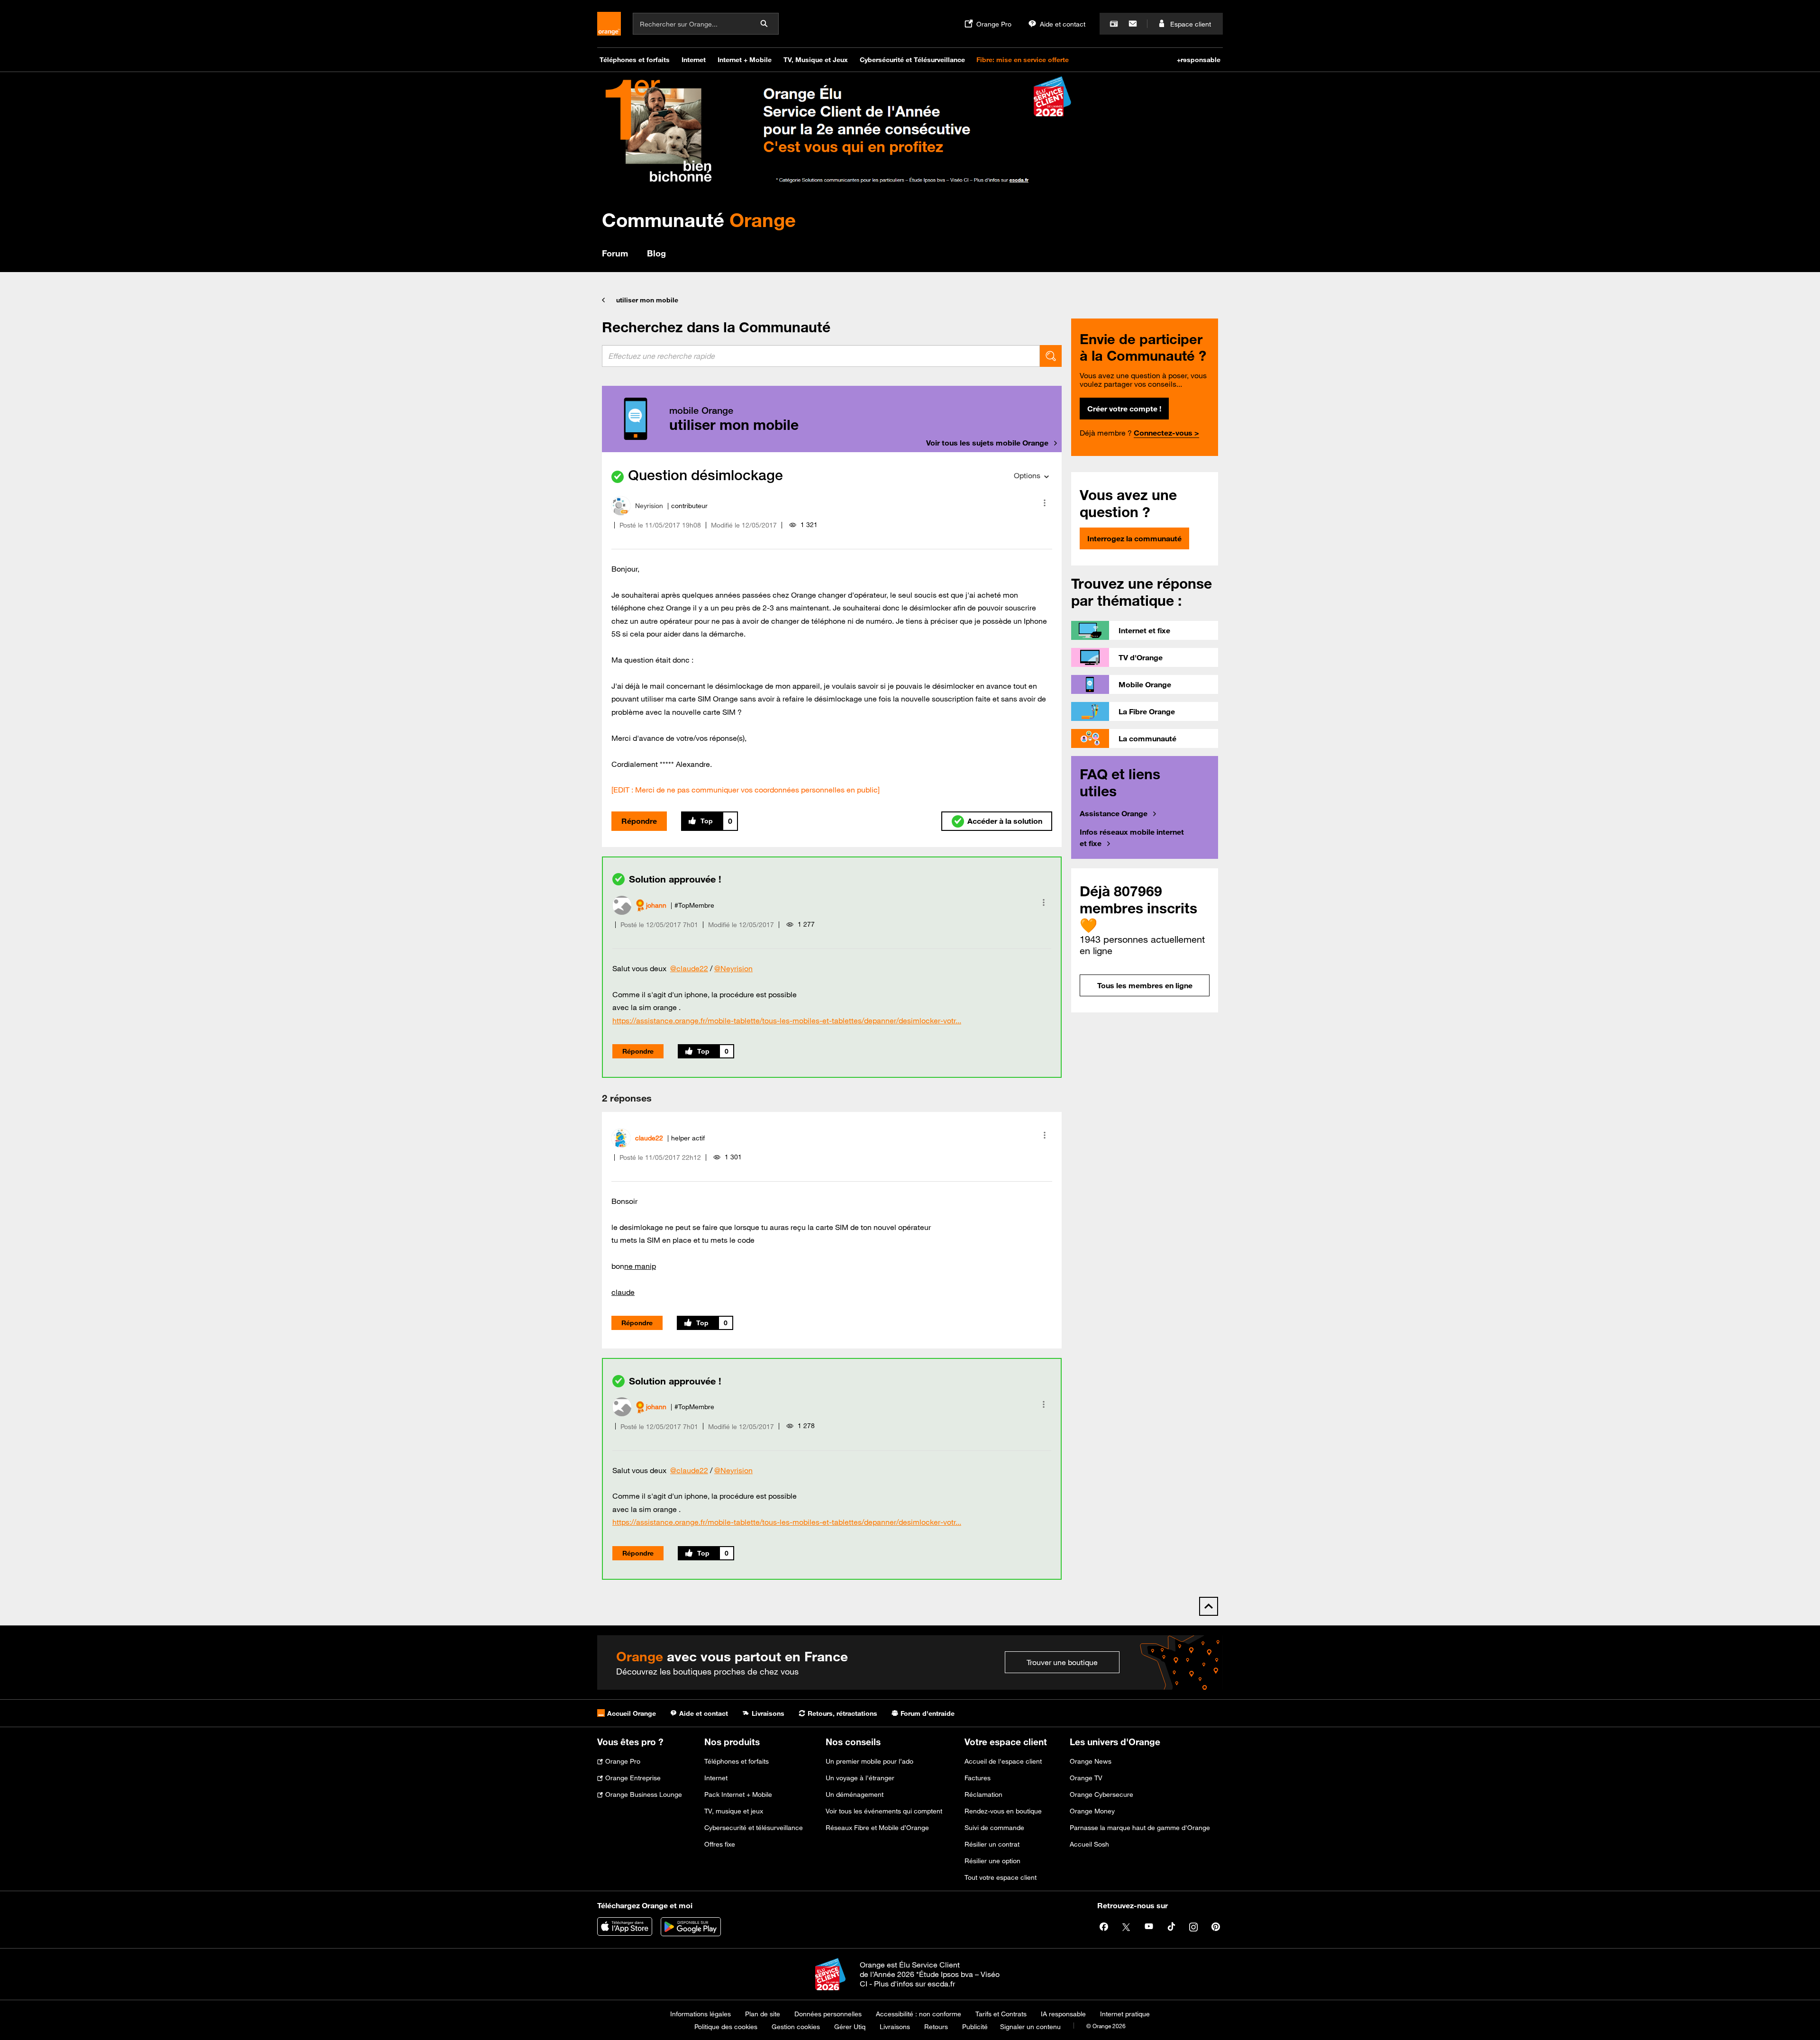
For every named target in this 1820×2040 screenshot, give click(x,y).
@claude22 (689, 968)
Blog (656, 253)
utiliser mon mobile (647, 300)
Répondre (639, 821)
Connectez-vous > (1166, 433)
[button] (1045, 503)
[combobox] (821, 356)
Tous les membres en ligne (1145, 985)
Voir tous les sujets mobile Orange (987, 443)
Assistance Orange (1114, 813)
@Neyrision (733, 968)
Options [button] (1027, 475)
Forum (615, 253)
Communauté (699, 220)
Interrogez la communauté (1134, 538)
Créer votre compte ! (1124, 409)
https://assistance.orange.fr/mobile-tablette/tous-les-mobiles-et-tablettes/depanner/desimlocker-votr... (787, 1020)
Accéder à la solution (1005, 821)
